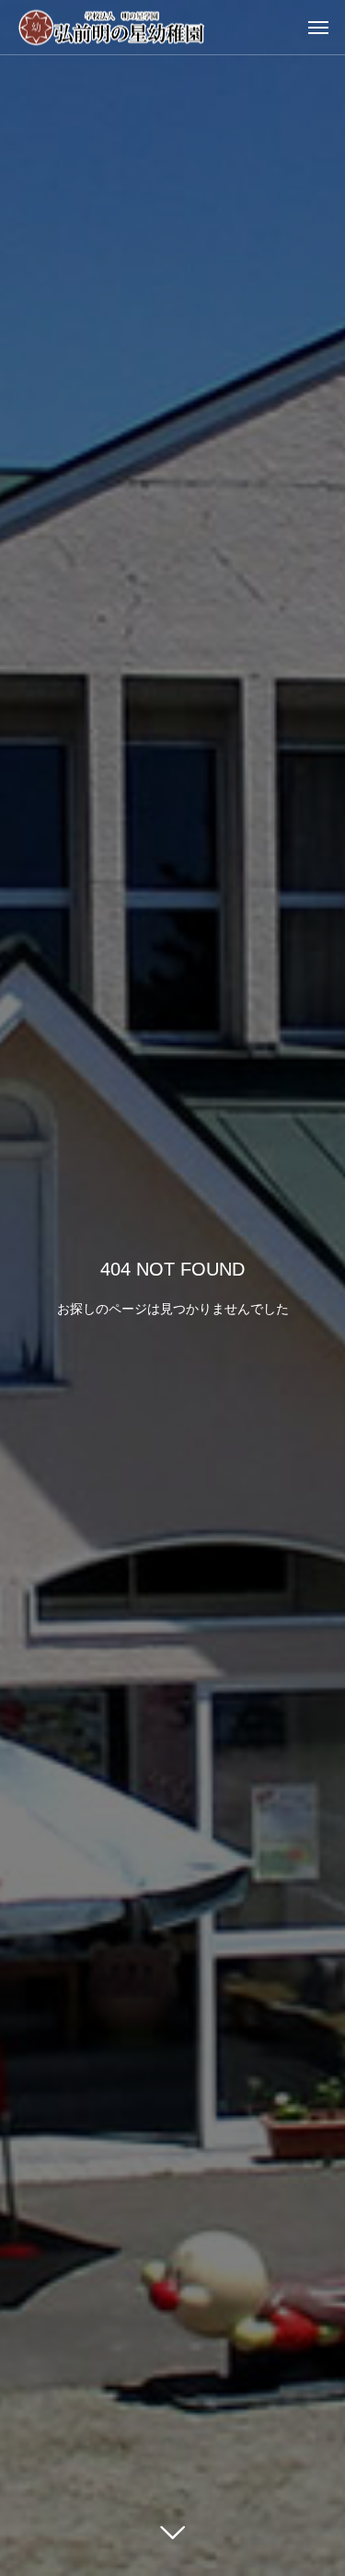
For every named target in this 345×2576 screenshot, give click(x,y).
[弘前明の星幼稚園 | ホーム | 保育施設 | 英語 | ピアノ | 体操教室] (112, 27)
